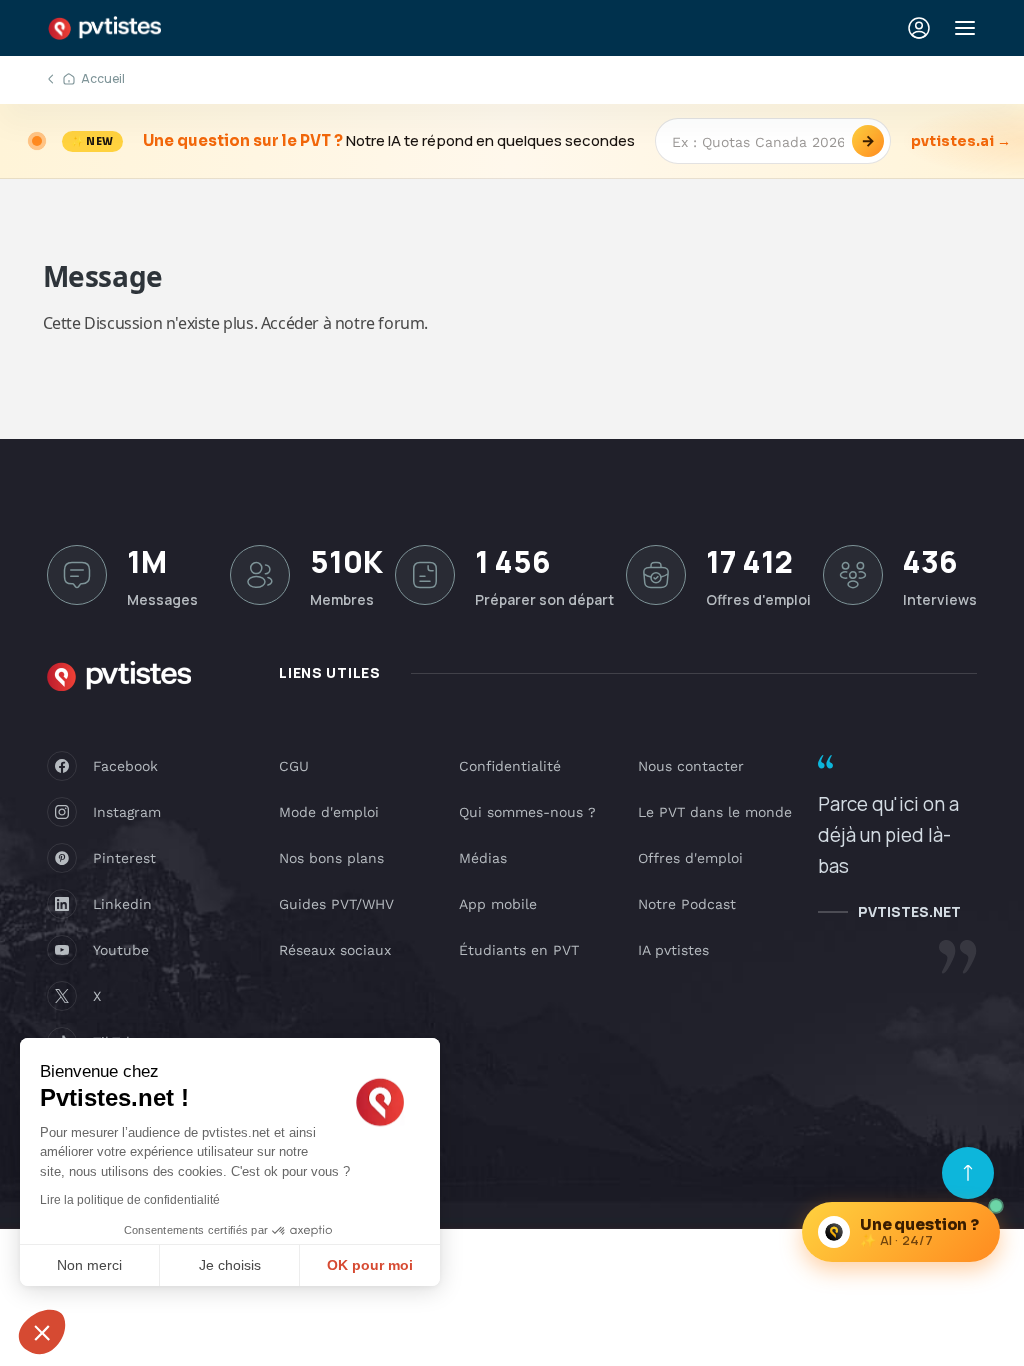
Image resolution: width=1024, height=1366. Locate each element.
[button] (42, 1332)
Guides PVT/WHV (336, 904)
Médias (483, 858)
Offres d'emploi (690, 858)
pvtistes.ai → (961, 141)
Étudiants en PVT (519, 950)
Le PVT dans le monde (715, 812)
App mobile (498, 904)
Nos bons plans (331, 858)
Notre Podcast (687, 904)
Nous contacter (691, 766)
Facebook (125, 766)
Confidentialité (510, 766)
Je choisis (230, 1265)
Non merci (89, 1265)
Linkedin (122, 904)
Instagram (127, 812)
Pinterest (124, 858)
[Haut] (968, 1173)
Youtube (121, 950)
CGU (294, 766)
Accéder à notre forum (343, 323)
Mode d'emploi (329, 812)
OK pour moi (370, 1265)
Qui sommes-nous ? (527, 812)
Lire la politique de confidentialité (130, 1200)
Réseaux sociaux (335, 950)
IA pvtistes (673, 950)
